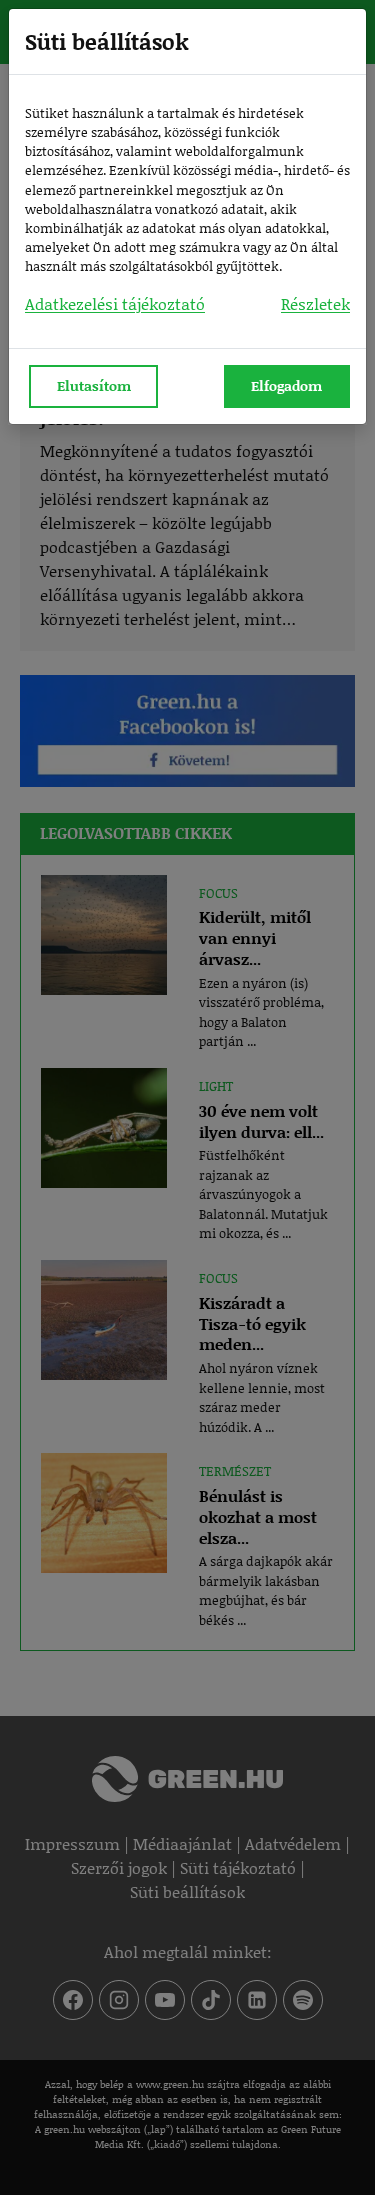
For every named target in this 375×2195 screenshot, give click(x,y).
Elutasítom (94, 385)
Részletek (315, 303)
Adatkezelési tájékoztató (115, 303)
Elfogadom (286, 385)
